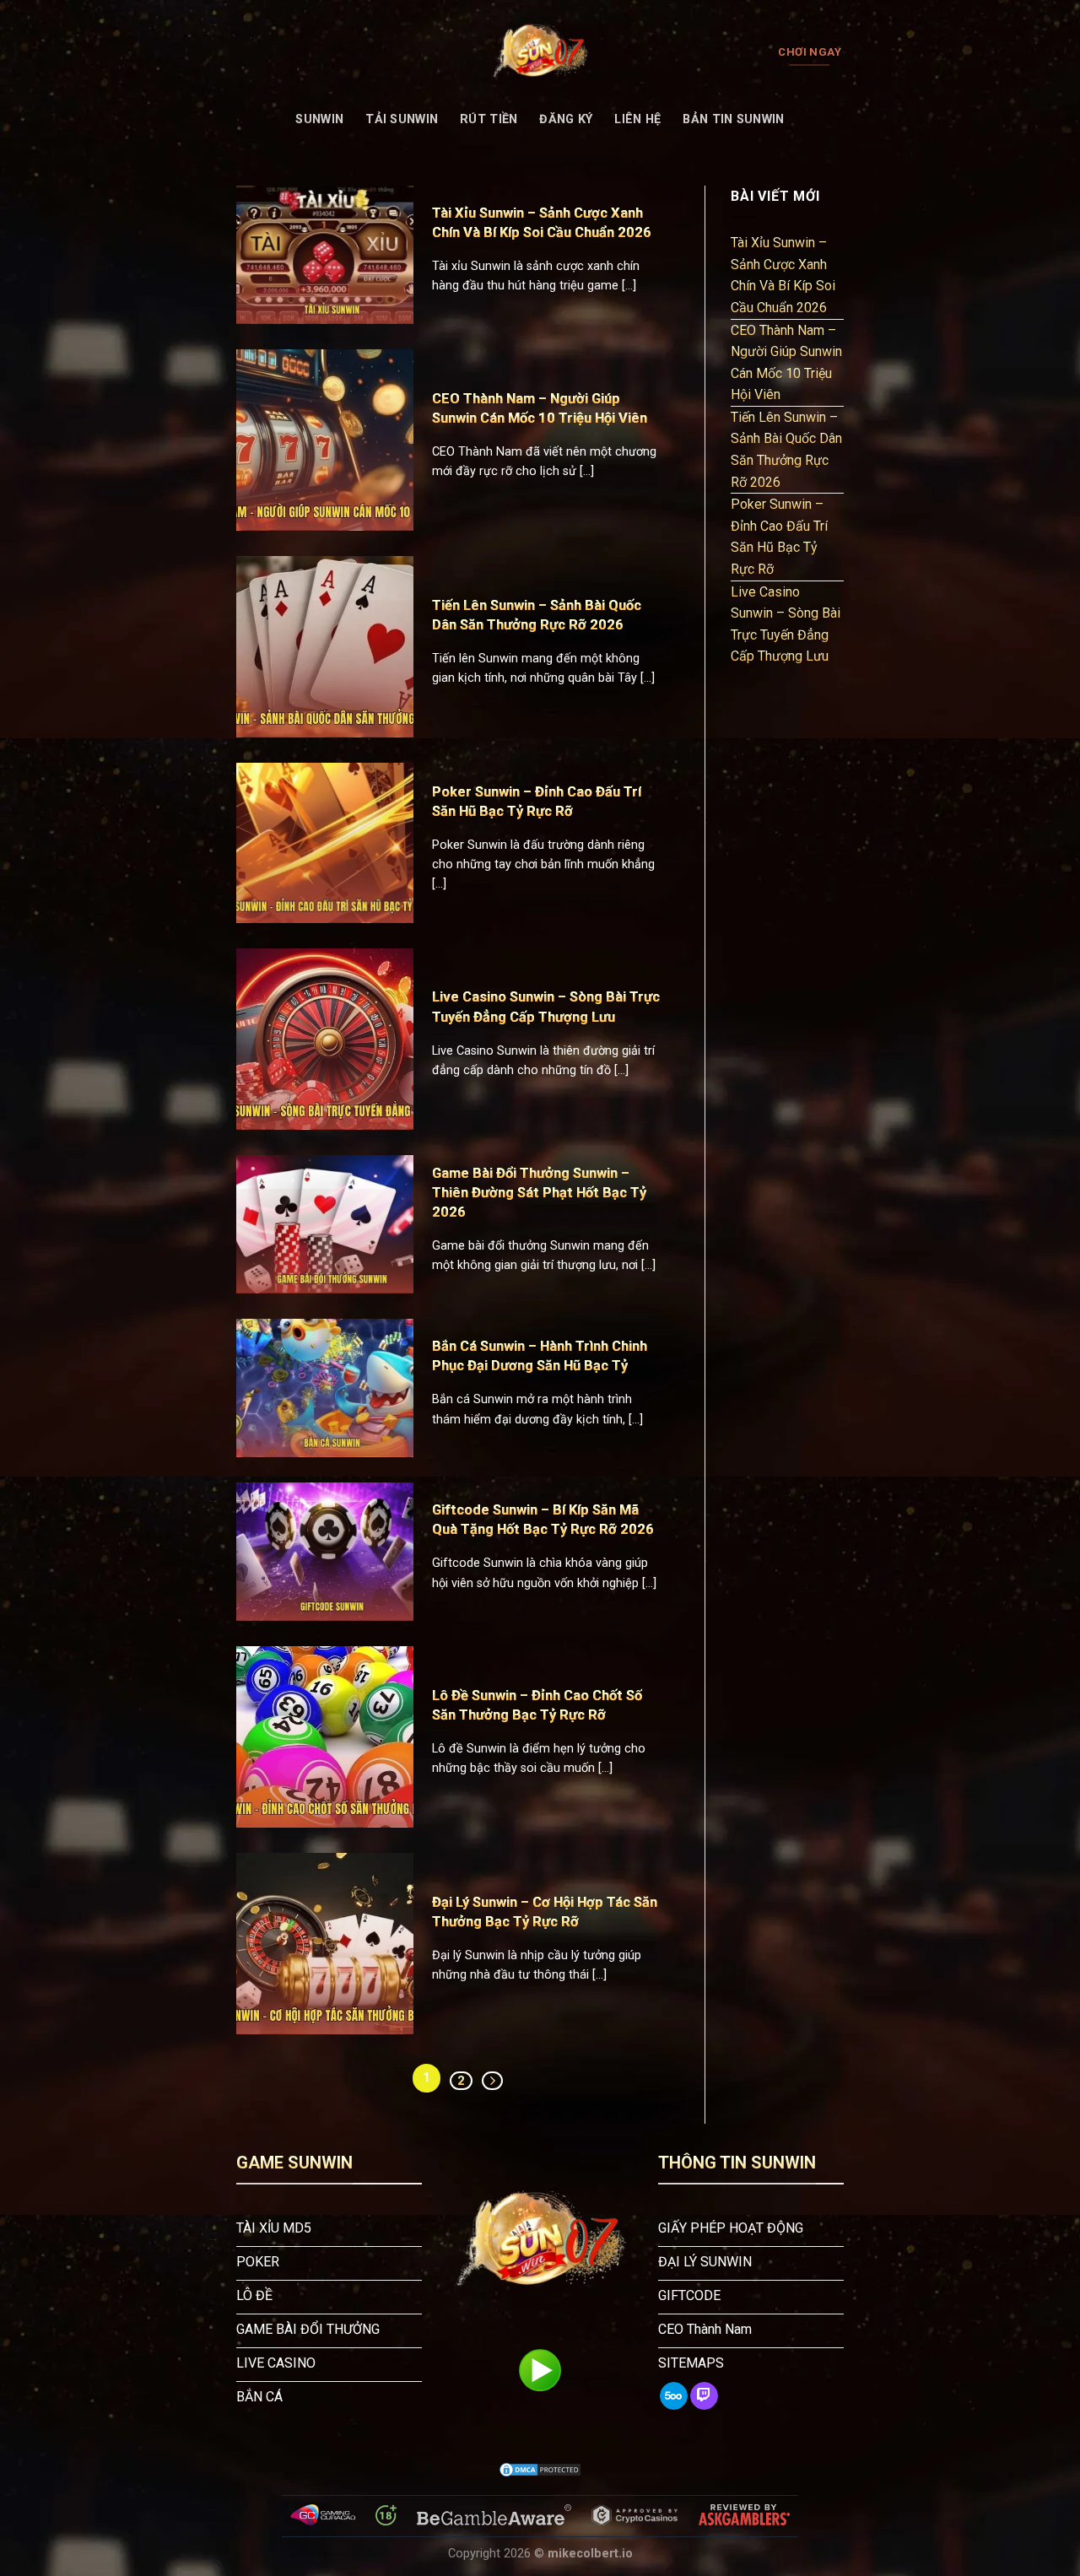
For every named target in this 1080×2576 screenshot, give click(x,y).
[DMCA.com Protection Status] (540, 2470)
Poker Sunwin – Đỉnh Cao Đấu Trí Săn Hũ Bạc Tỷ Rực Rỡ (779, 537)
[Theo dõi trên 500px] (674, 2396)
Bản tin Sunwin (733, 119)
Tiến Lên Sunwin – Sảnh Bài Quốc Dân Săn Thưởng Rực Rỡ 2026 (786, 450)
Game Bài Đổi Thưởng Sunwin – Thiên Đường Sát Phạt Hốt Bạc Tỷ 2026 (539, 1193)
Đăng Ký (566, 119)
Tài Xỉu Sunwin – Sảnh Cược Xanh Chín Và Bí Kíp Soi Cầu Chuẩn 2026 (783, 275)
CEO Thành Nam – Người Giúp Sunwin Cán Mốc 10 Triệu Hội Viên (786, 363)
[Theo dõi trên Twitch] (704, 2396)
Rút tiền (489, 119)
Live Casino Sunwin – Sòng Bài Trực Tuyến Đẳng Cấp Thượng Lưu (786, 624)
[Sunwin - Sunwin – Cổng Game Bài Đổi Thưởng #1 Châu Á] (540, 52)
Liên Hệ (637, 119)
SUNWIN (319, 119)
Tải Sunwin (402, 119)
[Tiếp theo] (492, 2081)
